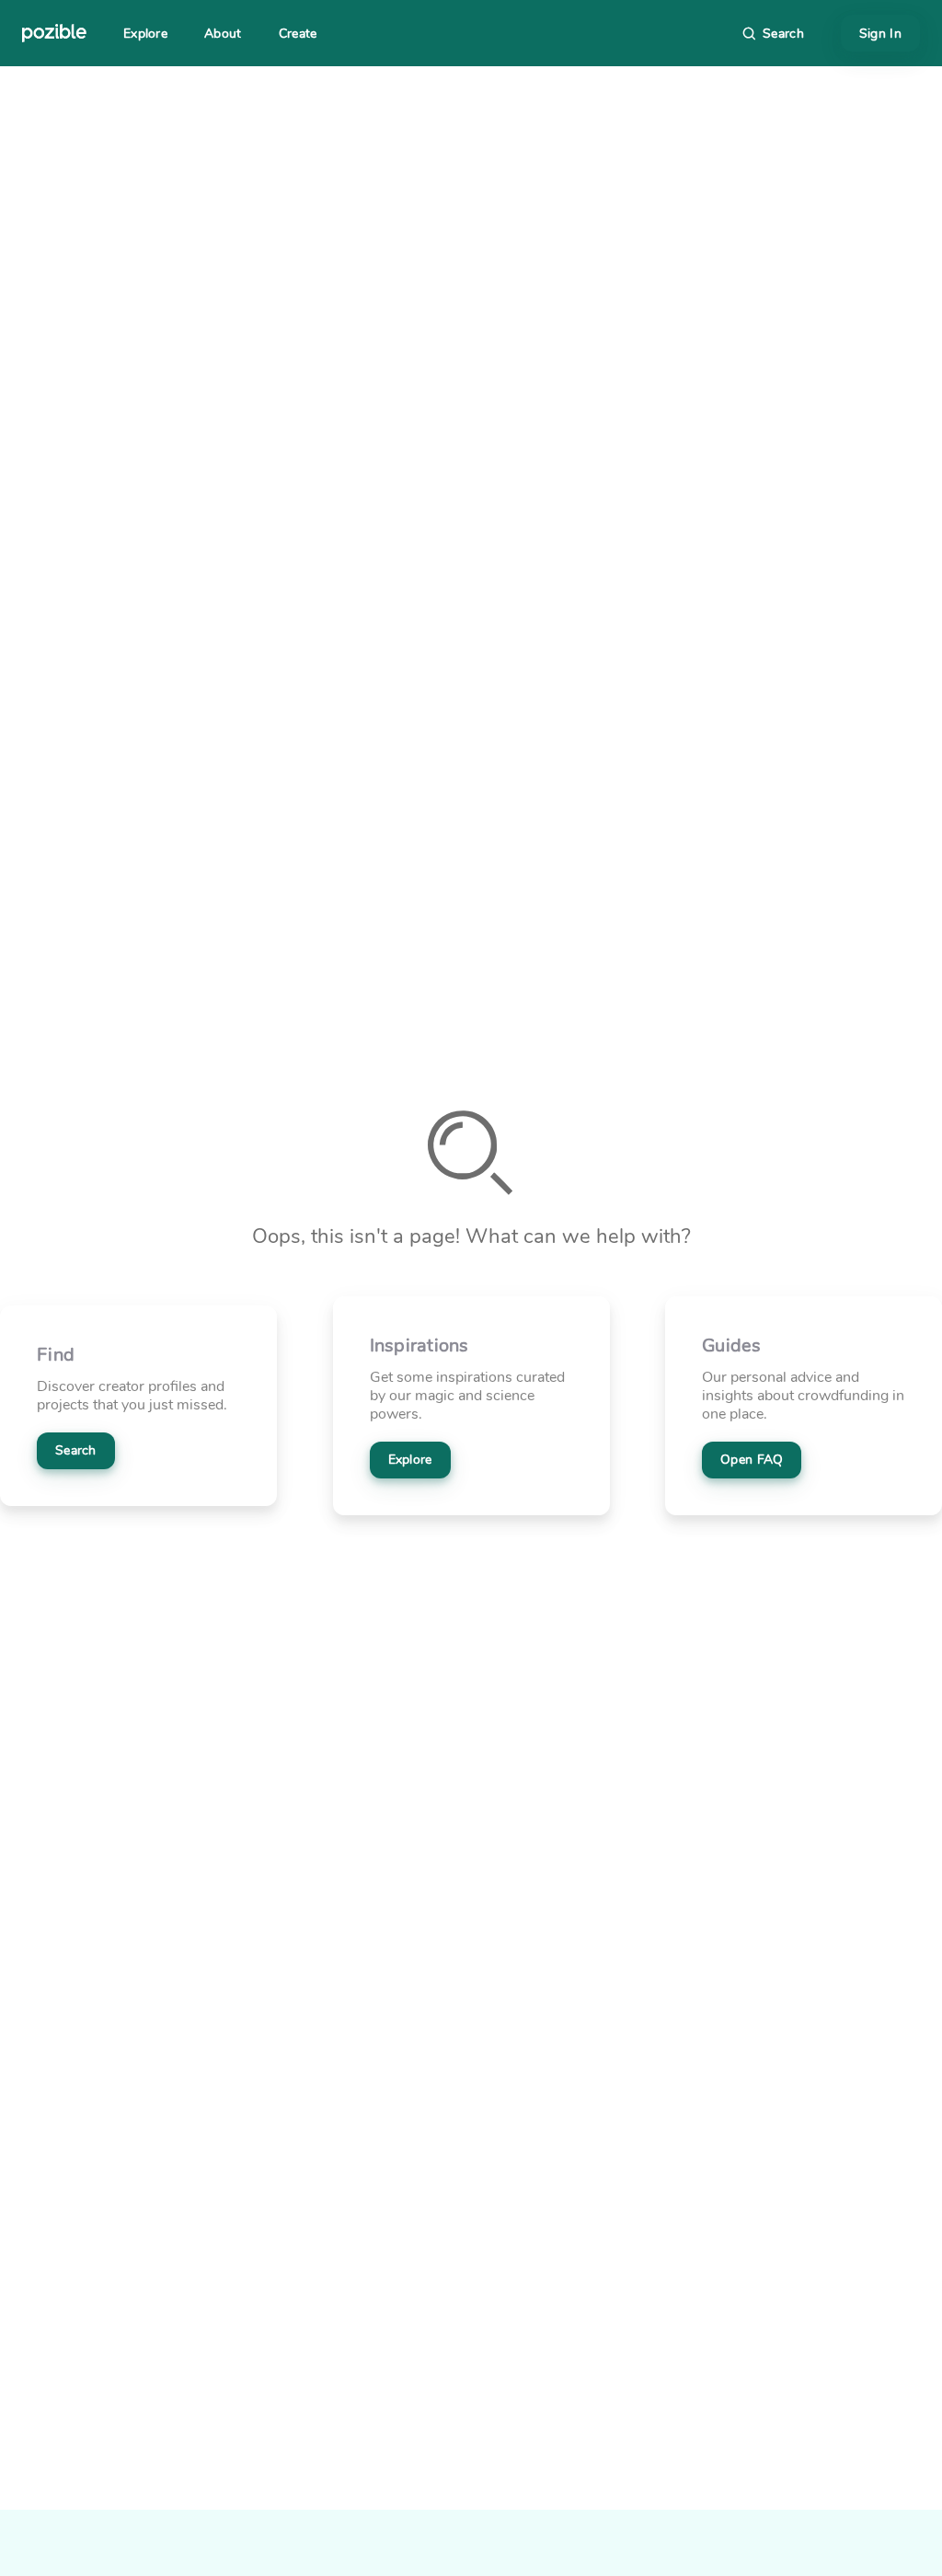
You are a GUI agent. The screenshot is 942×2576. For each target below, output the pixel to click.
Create (298, 34)
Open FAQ (752, 1460)
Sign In (880, 34)
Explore (145, 34)
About (223, 34)
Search (76, 1450)
